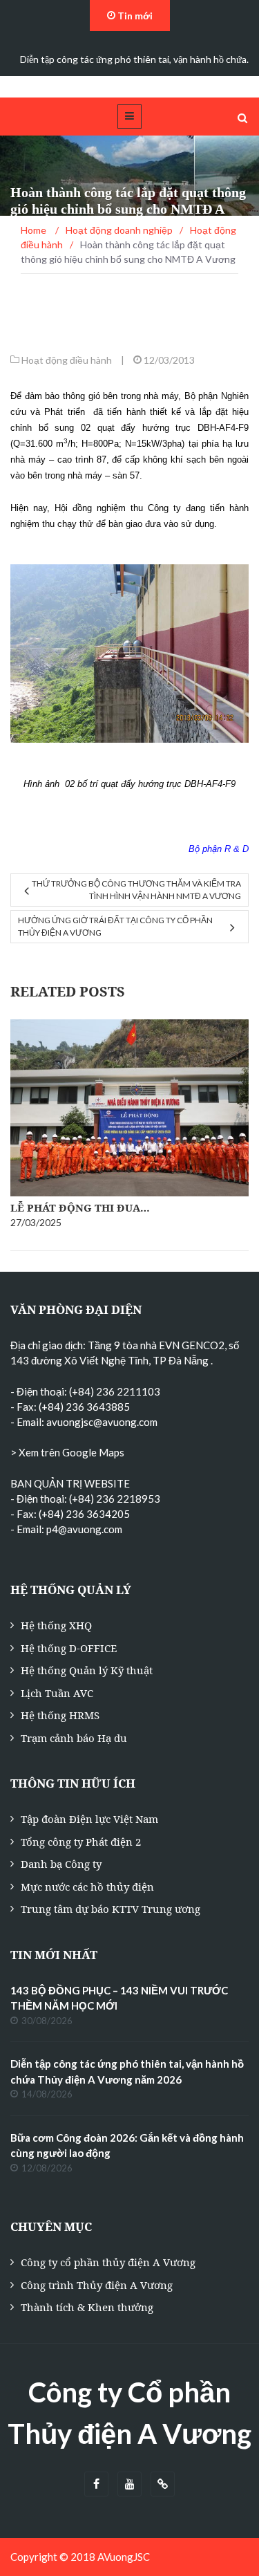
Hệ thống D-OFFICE (69, 1648)
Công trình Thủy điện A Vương (97, 2285)
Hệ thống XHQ (56, 1625)
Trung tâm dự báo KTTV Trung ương (111, 1909)
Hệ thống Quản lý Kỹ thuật (87, 1670)
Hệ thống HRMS (60, 1715)
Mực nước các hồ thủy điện (87, 1887)
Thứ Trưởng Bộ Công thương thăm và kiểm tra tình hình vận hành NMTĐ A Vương (136, 890)
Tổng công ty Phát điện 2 (81, 1842)
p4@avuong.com (84, 1529)
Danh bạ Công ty (61, 1864)
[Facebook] (96, 2484)
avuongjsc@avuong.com (102, 1422)
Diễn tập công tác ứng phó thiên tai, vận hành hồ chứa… (137, 59)
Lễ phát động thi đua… (80, 1207)
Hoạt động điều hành (67, 360)
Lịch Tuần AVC (57, 1693)
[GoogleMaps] (163, 2484)
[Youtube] (129, 2484)
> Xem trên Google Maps (67, 1452)
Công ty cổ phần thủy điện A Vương (108, 2262)
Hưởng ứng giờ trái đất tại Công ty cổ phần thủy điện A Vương (115, 926)
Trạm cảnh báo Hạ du (74, 1738)
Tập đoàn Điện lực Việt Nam (89, 1819)
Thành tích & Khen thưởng (87, 2307)
